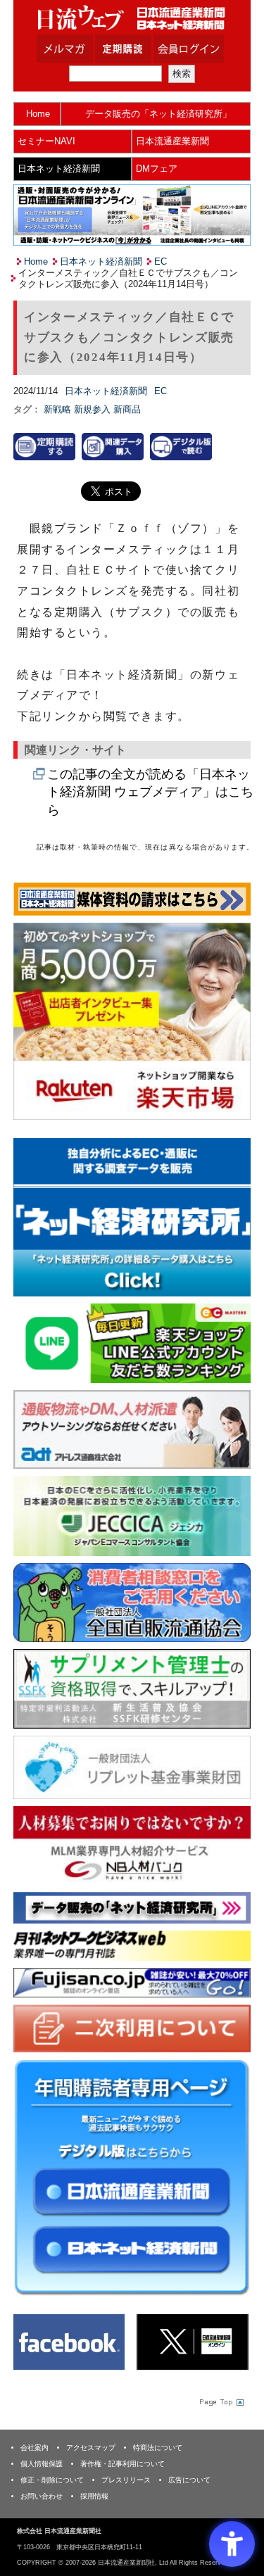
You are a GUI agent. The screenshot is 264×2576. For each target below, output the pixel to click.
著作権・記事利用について (122, 2464)
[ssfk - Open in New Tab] (132, 1688)
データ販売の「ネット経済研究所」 (158, 114)
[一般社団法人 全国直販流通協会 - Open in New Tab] (132, 1602)
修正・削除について (52, 2480)
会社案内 (34, 2448)
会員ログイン (199, 49)
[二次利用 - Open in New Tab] (132, 2027)
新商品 (127, 409)
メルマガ (82, 49)
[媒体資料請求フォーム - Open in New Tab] (132, 898)
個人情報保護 (42, 2464)
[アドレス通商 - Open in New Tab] (132, 1428)
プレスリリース (126, 2480)
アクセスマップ (91, 2448)
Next (230, 1220)
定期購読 (141, 49)
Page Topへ (220, 2401)
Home (38, 114)
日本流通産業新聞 (172, 141)
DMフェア (157, 169)
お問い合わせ (42, 2496)
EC (161, 261)
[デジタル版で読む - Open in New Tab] (181, 446)
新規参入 (94, 409)
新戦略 (59, 409)
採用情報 (94, 2496)
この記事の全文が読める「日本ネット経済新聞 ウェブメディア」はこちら (150, 792)
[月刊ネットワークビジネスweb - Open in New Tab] (132, 1945)
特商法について (158, 2448)
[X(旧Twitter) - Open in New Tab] (192, 2341)
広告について (189, 2480)
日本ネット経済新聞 (59, 169)
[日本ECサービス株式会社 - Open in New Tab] (132, 1343)
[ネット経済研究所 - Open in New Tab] (132, 1217)
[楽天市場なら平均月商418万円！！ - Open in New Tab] (132, 1020)
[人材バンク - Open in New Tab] (132, 1844)
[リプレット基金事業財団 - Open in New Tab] (132, 1766)
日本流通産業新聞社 (132, 18)
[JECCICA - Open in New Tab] (132, 1515)
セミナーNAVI (46, 141)
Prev (34, 1220)
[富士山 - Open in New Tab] (132, 1982)
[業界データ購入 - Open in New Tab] (113, 446)
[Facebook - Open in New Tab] (69, 2341)
